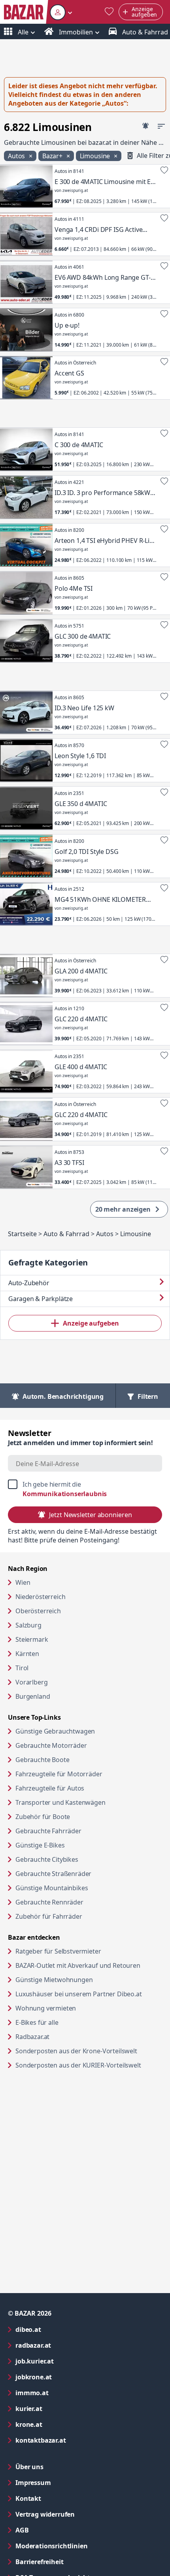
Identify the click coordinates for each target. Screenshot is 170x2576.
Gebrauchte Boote (42, 1760)
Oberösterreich (38, 1611)
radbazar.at (65, 2345)
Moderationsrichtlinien (51, 2546)
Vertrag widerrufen (45, 2514)
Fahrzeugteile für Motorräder (59, 1774)
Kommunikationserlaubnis (65, 1494)
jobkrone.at (65, 2377)
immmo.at (64, 2393)
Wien (23, 1582)
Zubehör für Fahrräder (49, 1916)
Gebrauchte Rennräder (49, 1902)
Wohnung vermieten (76, 2008)
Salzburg (28, 1625)
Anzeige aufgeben (91, 1323)
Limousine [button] (96, 156)
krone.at (61, 2424)
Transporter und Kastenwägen (60, 1802)
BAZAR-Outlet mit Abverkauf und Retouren (89, 1965)
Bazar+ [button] (53, 156)
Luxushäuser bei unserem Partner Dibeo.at (89, 1994)
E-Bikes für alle (67, 2022)
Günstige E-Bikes (40, 1845)
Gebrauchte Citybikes (47, 1859)
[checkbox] (85, 1489)
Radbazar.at (63, 2036)
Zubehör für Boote (43, 1817)
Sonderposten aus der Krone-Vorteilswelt (89, 2051)
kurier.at (61, 2408)
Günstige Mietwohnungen (84, 1979)
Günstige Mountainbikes (52, 1888)
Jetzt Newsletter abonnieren (90, 1515)
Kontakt (28, 2498)
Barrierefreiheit (71, 2562)
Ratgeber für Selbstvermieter (89, 1951)
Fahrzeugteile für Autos (50, 1788)
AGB (54, 2530)
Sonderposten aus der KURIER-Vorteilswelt (89, 2065)
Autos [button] (17, 156)
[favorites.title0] (109, 12)
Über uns (29, 2467)
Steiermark (32, 1639)
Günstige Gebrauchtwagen (55, 1731)
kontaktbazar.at (73, 2440)
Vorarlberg (31, 1682)
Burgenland (33, 1696)
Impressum (65, 2482)
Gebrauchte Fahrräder (48, 1831)
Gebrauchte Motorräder (51, 1745)
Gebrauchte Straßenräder (53, 1874)
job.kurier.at (66, 2361)
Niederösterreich (40, 1597)
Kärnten (27, 1654)
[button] (61, 12)
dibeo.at (60, 2329)
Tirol (22, 1668)
